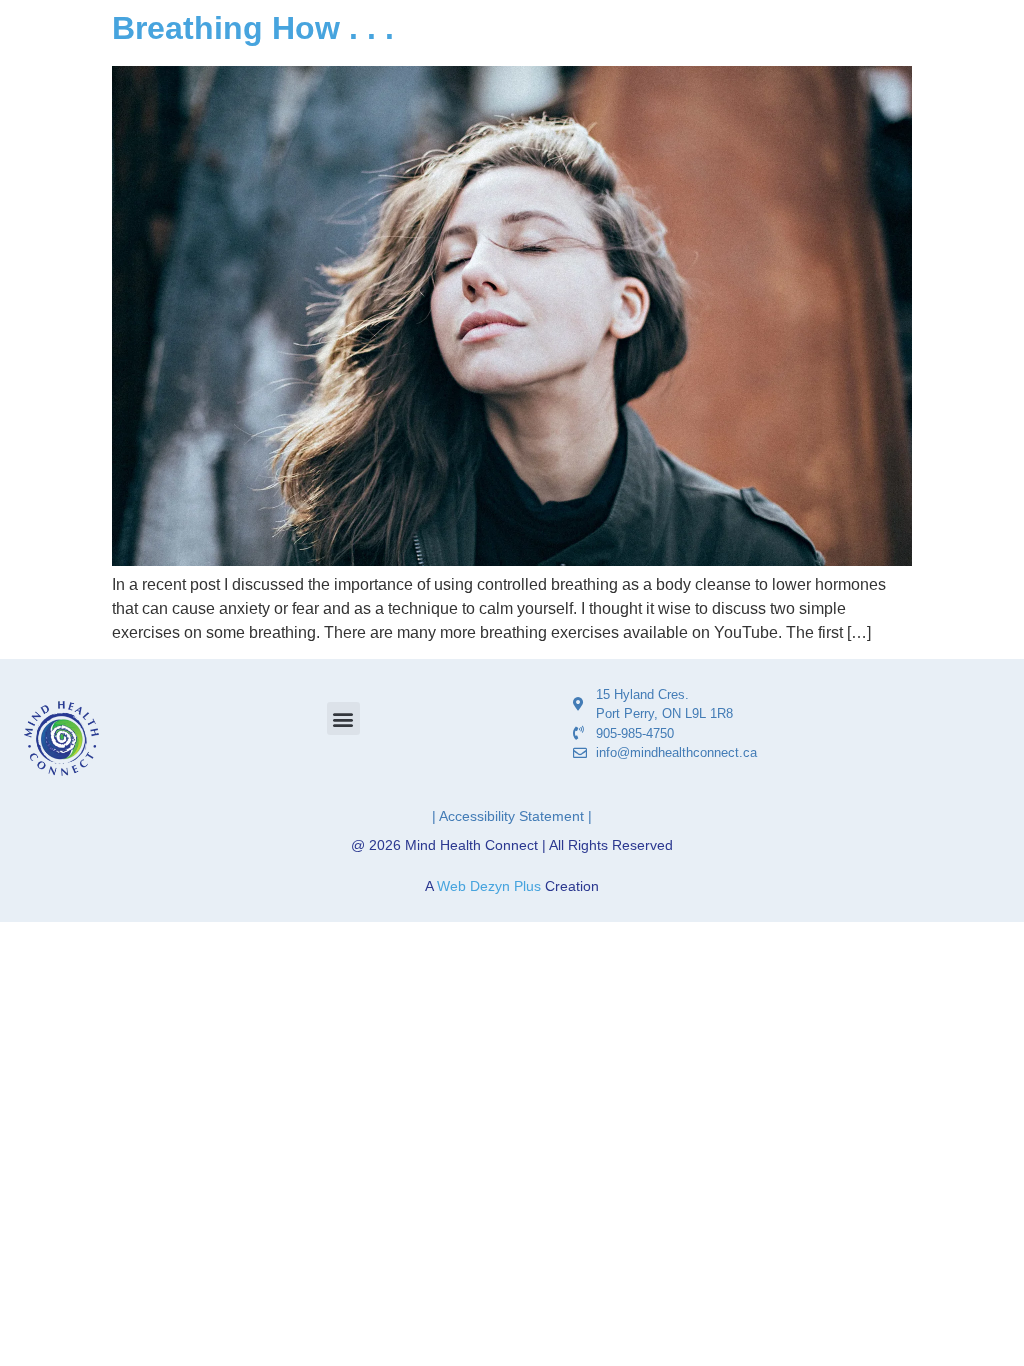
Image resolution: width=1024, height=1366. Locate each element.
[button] (343, 718)
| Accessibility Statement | (512, 816)
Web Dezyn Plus (489, 886)
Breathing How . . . (253, 28)
